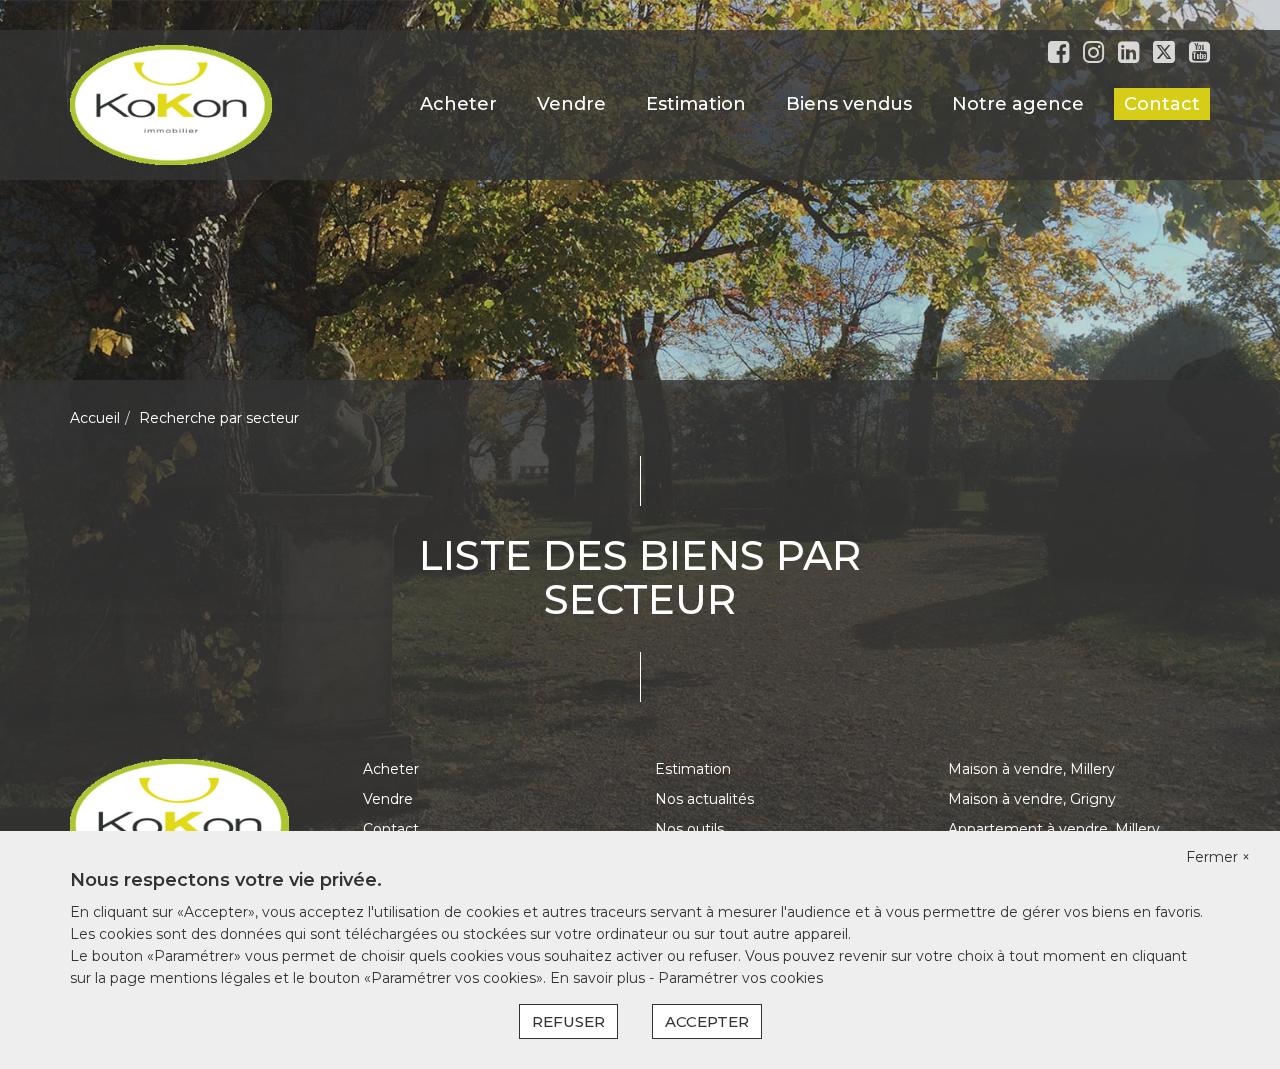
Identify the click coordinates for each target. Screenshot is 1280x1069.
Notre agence (1018, 104)
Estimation (696, 104)
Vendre (571, 104)
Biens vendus (849, 104)
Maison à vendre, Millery (1031, 769)
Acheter (458, 104)
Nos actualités (704, 799)
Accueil (95, 418)
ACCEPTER (707, 1021)
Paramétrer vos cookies (740, 978)
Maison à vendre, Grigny (1032, 799)
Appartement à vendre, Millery (1054, 829)
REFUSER (568, 1021)
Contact (1162, 104)
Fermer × (1218, 857)
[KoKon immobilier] (171, 104)
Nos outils (689, 829)
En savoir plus (599, 978)
